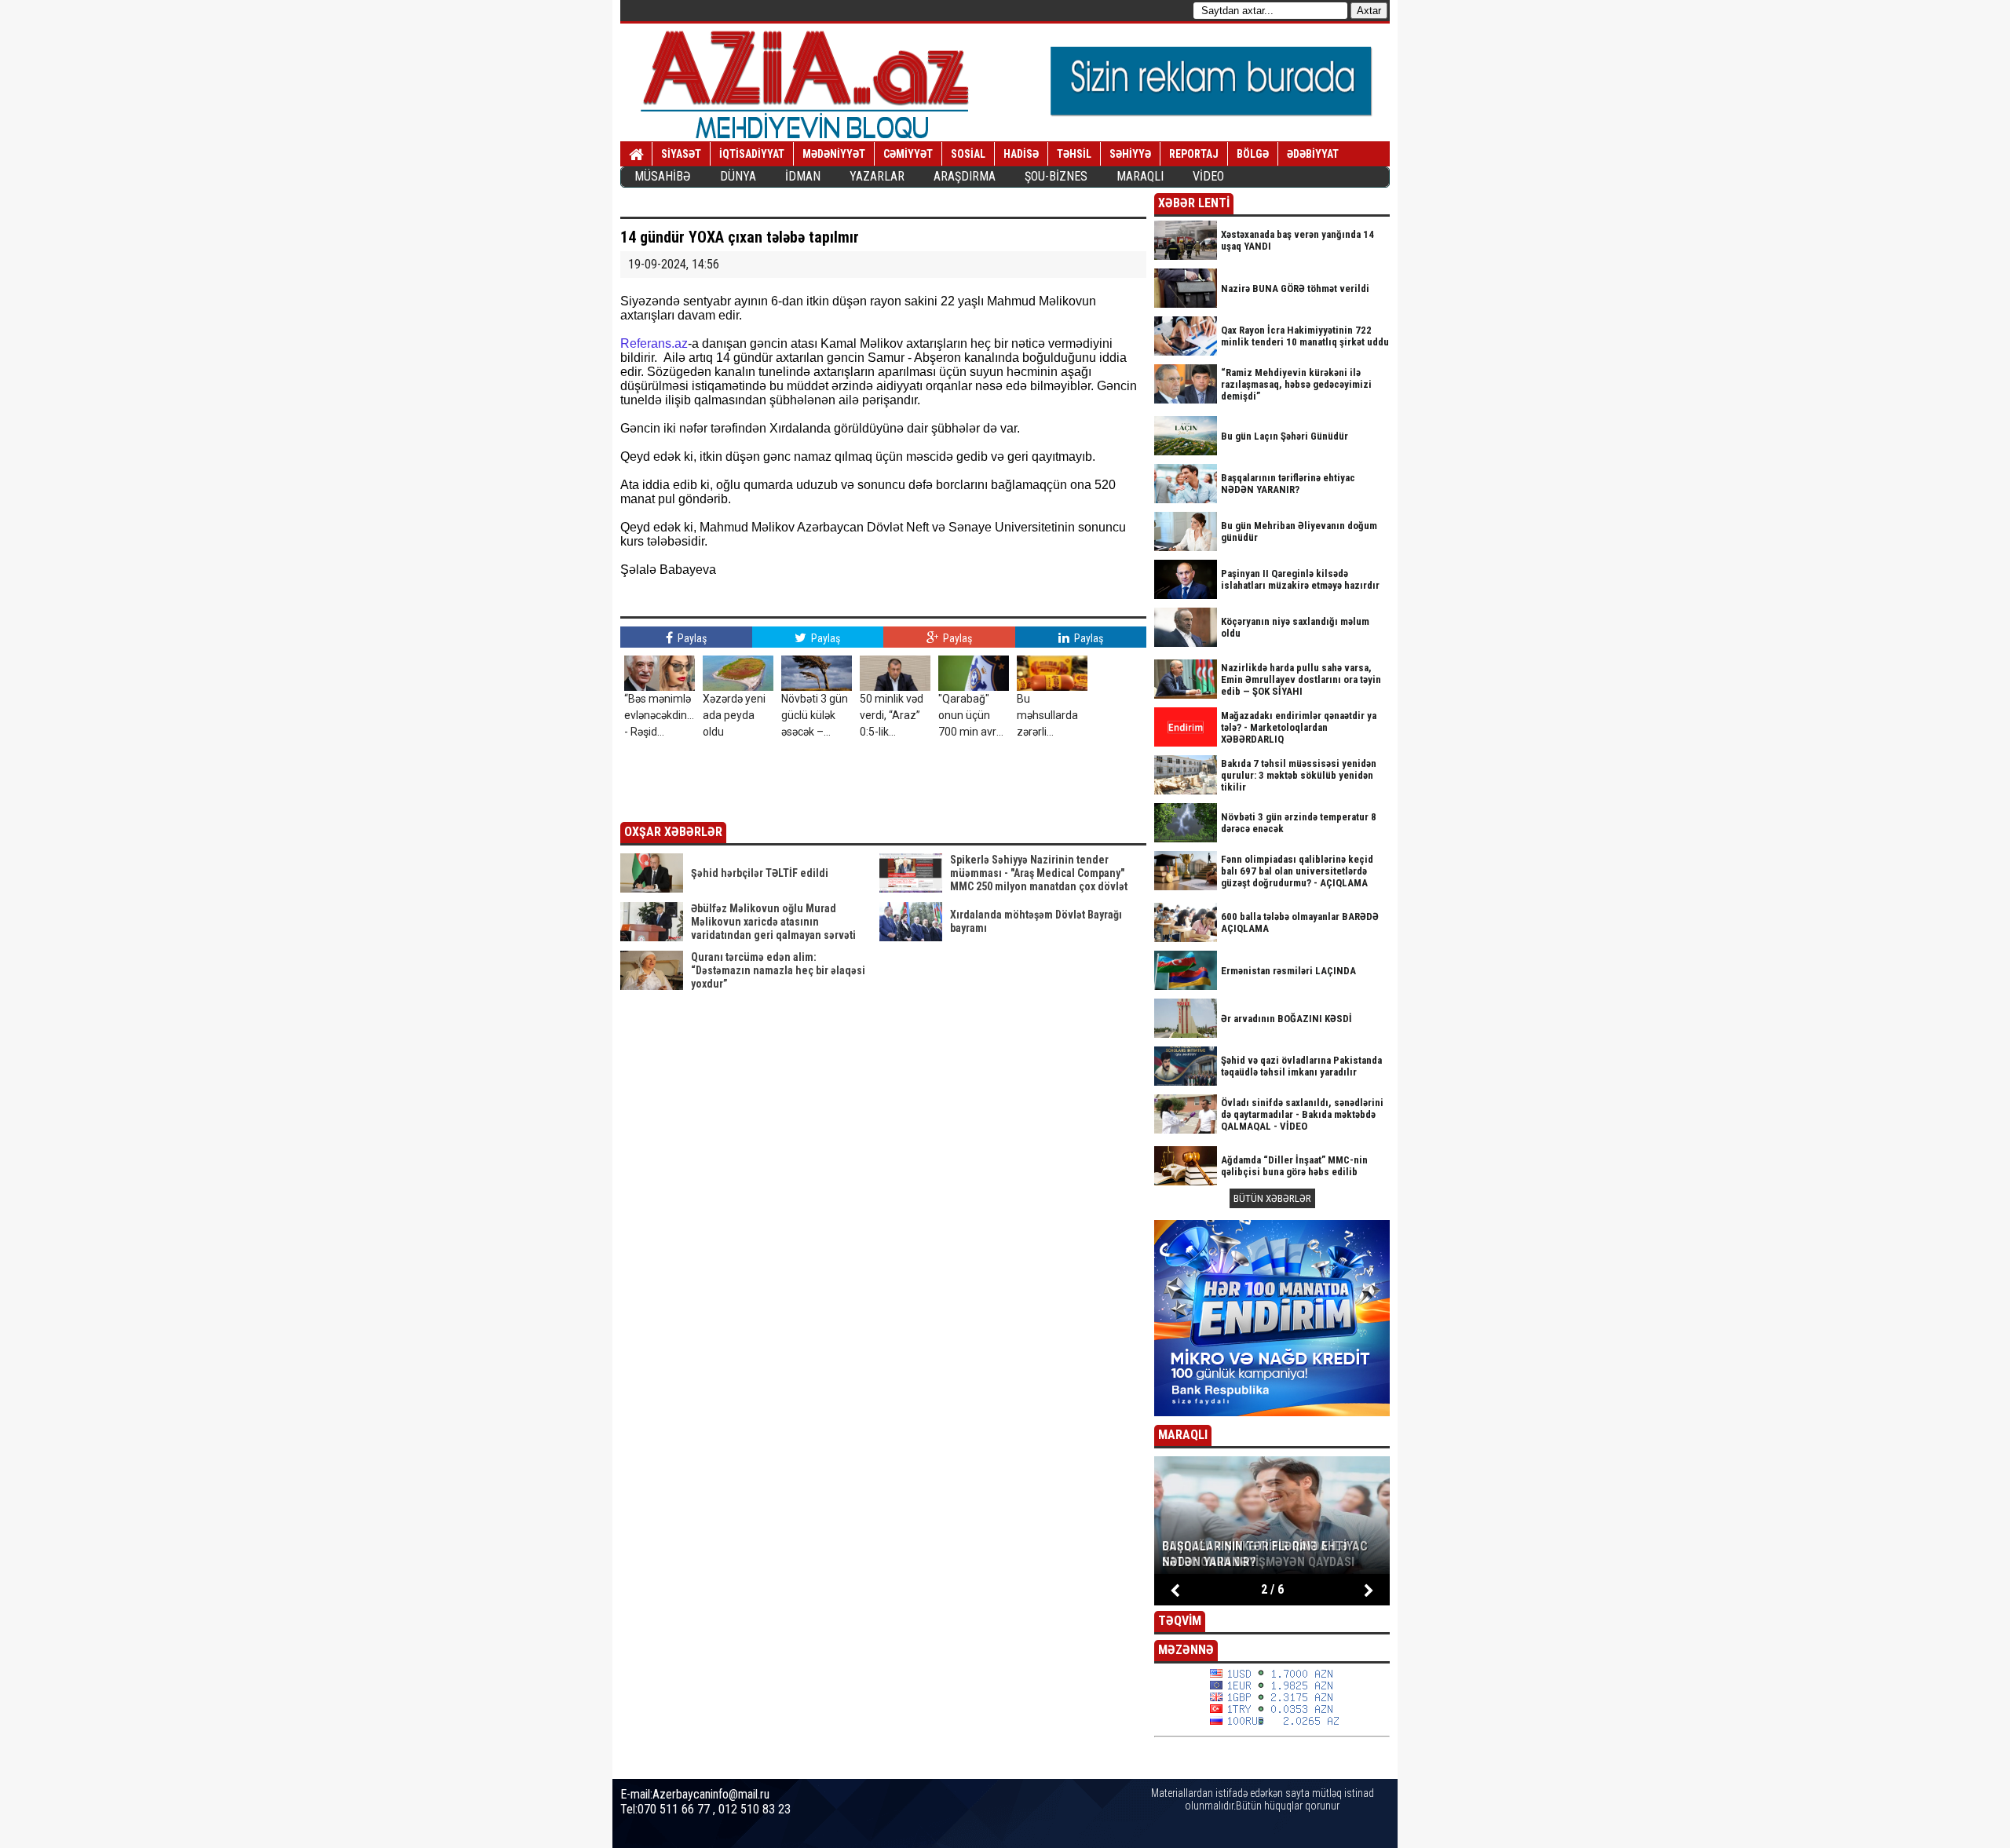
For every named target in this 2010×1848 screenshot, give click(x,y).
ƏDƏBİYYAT (1313, 154)
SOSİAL (968, 154)
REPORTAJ (1194, 154)
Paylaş (691, 638)
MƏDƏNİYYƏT (834, 154)
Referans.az (654, 343)
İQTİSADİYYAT (752, 154)
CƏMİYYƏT (908, 154)
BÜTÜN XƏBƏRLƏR (1272, 1198)
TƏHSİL (1074, 154)
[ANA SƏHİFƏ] (636, 155)
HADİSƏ (1021, 154)
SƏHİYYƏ (1130, 154)
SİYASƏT (681, 154)
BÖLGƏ (1253, 154)
